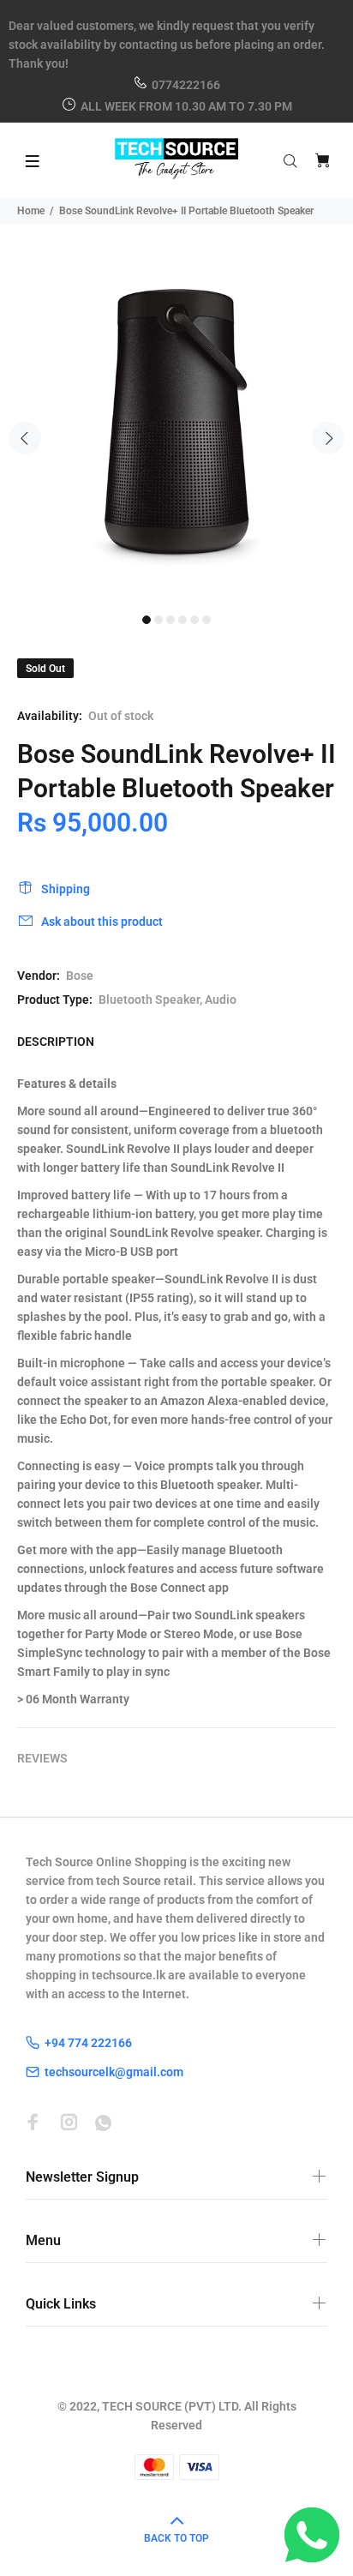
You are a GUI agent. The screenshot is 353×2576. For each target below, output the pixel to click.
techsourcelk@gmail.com (114, 2072)
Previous (25, 438)
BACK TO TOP (176, 2538)
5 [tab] (194, 620)
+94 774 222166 (88, 2043)
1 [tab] (147, 620)
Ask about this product (102, 922)
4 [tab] (182, 620)
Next (328, 438)
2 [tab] (159, 620)
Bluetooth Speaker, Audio (168, 1000)
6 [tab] (206, 620)
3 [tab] (171, 620)
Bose (80, 976)
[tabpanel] (176, 429)
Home (31, 211)
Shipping (66, 889)
